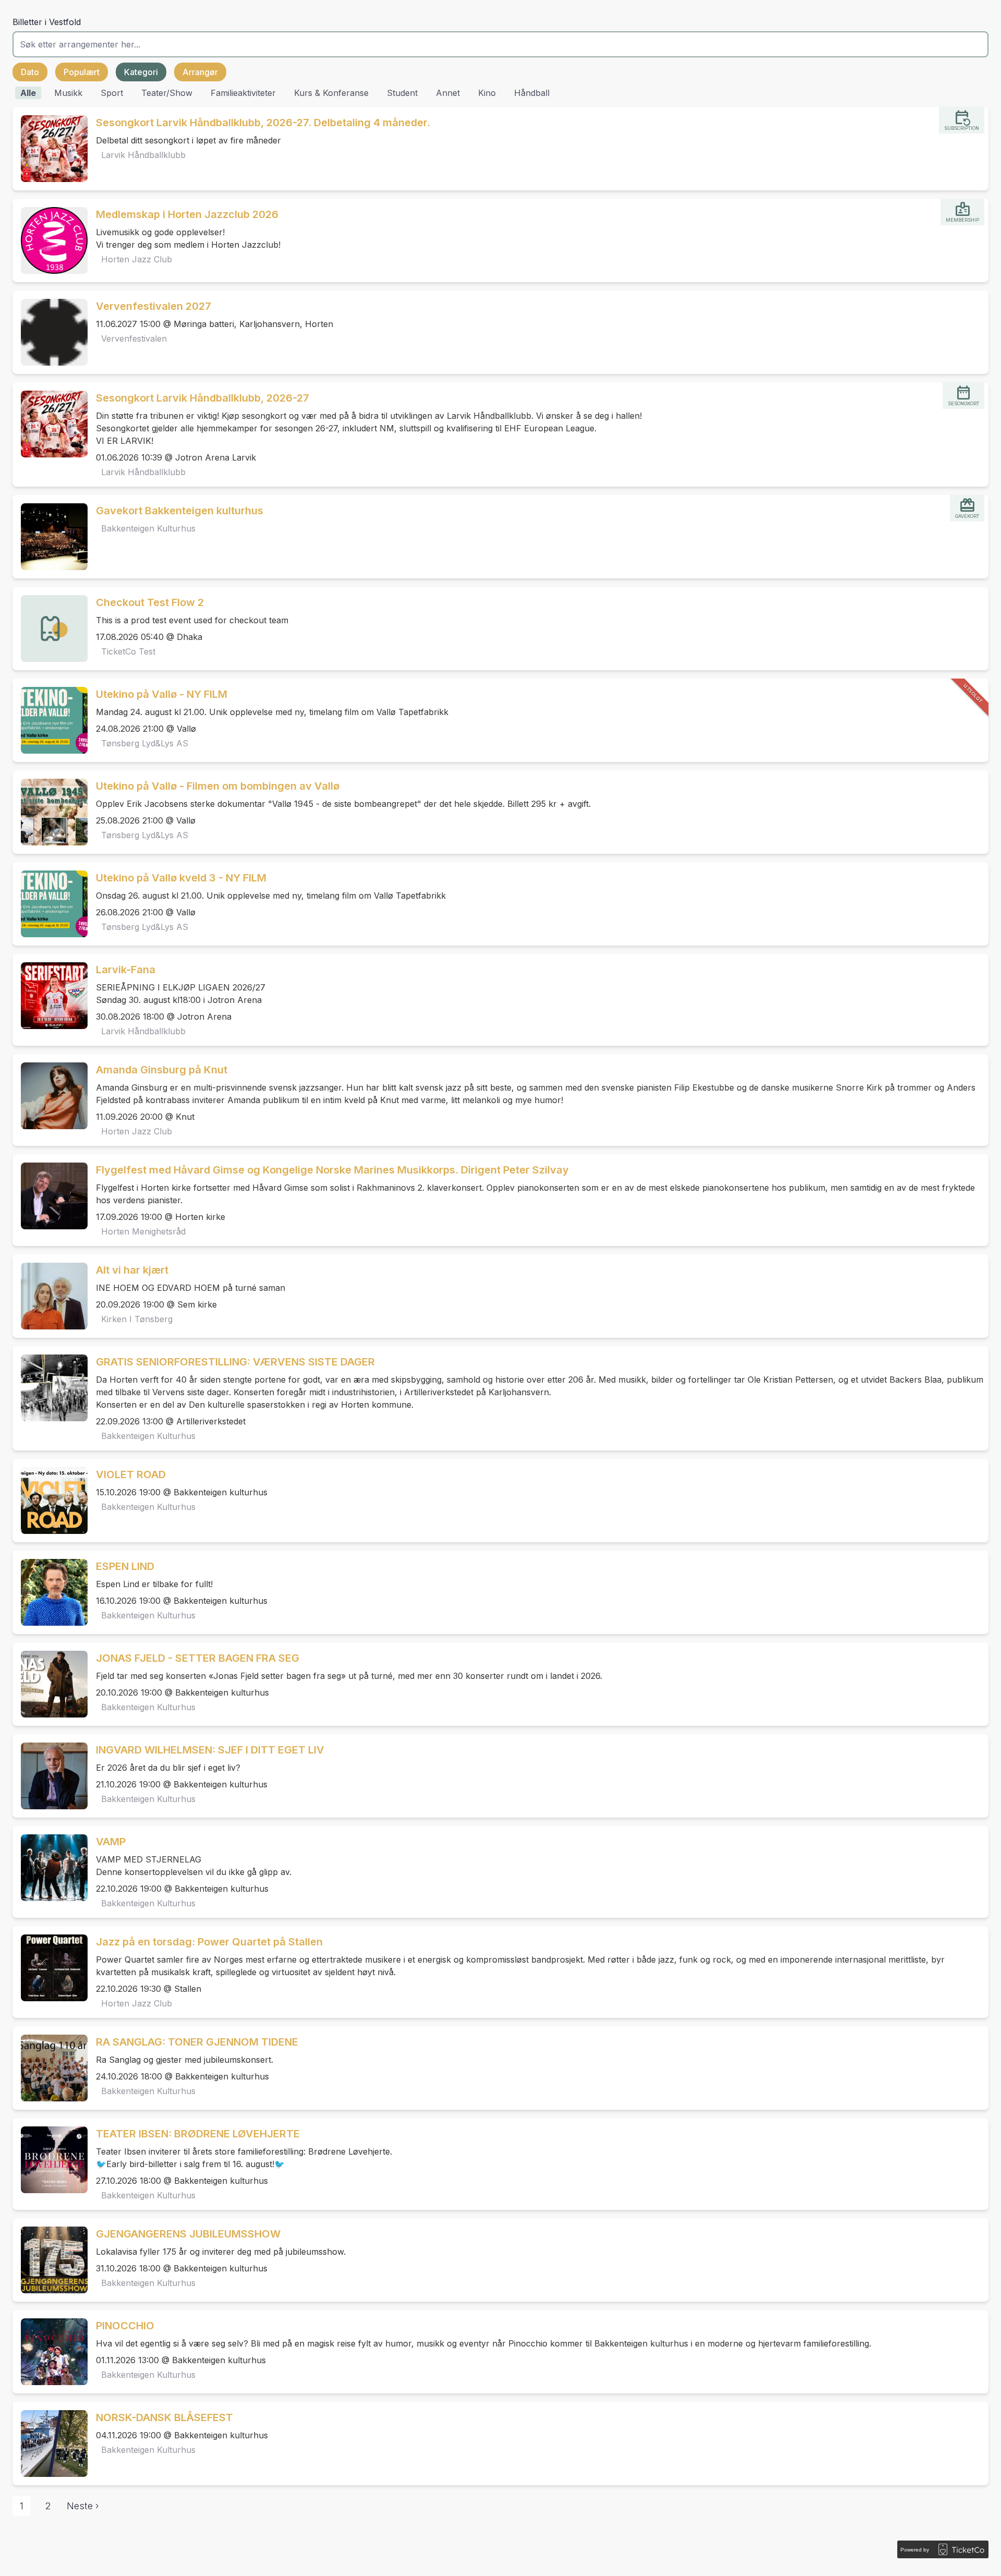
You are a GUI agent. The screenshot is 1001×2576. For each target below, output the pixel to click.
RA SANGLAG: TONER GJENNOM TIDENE (197, 2042)
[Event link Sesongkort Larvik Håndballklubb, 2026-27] (50, 424)
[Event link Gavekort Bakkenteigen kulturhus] (50, 537)
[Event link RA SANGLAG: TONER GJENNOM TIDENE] (50, 2068)
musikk (68, 93)
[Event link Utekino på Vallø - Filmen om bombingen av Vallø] (50, 812)
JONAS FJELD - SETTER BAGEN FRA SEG (198, 1658)
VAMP (111, 1842)
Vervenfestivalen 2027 (154, 306)
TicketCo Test (128, 651)
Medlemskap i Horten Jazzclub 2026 (187, 214)
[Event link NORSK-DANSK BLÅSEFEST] (50, 2444)
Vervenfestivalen (134, 338)
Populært (82, 72)
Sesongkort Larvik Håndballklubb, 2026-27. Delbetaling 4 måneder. (263, 123)
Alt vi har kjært (132, 1270)
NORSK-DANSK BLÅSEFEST (164, 2417)
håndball (532, 93)
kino (487, 93)
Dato (30, 72)
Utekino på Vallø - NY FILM (162, 694)
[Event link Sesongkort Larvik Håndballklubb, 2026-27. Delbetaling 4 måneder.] (50, 149)
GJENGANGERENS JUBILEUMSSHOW (188, 2234)
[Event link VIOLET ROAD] (50, 1501)
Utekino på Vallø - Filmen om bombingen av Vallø (218, 786)
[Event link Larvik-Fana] (50, 996)
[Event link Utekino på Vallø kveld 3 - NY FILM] (50, 904)
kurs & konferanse (331, 93)
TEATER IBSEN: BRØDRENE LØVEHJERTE (198, 2134)
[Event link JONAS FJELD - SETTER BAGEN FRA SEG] (50, 1684)
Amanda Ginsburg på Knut (162, 1070)
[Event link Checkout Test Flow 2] (50, 628)
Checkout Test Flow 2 (150, 602)
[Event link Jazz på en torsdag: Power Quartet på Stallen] (50, 1968)
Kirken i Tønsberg (137, 1319)
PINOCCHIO (125, 2326)
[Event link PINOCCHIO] (50, 2352)
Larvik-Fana (126, 970)
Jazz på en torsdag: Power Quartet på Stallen (209, 1942)
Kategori (141, 72)
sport (112, 93)
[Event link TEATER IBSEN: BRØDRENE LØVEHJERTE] (50, 2160)
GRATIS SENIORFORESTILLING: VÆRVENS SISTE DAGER (235, 1362)
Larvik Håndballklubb (143, 155)
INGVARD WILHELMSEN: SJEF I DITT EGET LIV (210, 1750)
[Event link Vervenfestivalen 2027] (50, 332)
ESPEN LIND (125, 1566)
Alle (28, 93)
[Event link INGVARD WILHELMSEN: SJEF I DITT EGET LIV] (50, 1776)
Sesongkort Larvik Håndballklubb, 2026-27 (203, 398)
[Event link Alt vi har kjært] (50, 1296)
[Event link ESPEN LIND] (50, 1592)
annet (448, 93)
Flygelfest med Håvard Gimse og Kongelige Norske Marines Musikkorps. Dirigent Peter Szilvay (332, 1170)
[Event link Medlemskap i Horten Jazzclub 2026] (50, 240)
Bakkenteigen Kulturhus (148, 528)
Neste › (83, 2506)
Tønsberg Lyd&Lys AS (145, 743)
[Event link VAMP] (50, 1868)
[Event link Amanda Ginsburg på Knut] (50, 1096)
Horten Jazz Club (137, 259)
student (402, 93)
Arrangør (200, 72)
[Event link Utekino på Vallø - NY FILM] (50, 720)
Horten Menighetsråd (143, 1231)
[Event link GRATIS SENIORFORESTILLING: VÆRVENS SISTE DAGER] (50, 1388)
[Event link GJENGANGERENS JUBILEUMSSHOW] (50, 2260)
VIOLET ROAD (131, 1474)
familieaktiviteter (243, 93)
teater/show (167, 93)
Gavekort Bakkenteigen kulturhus (180, 511)
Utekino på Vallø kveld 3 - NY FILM (181, 878)
